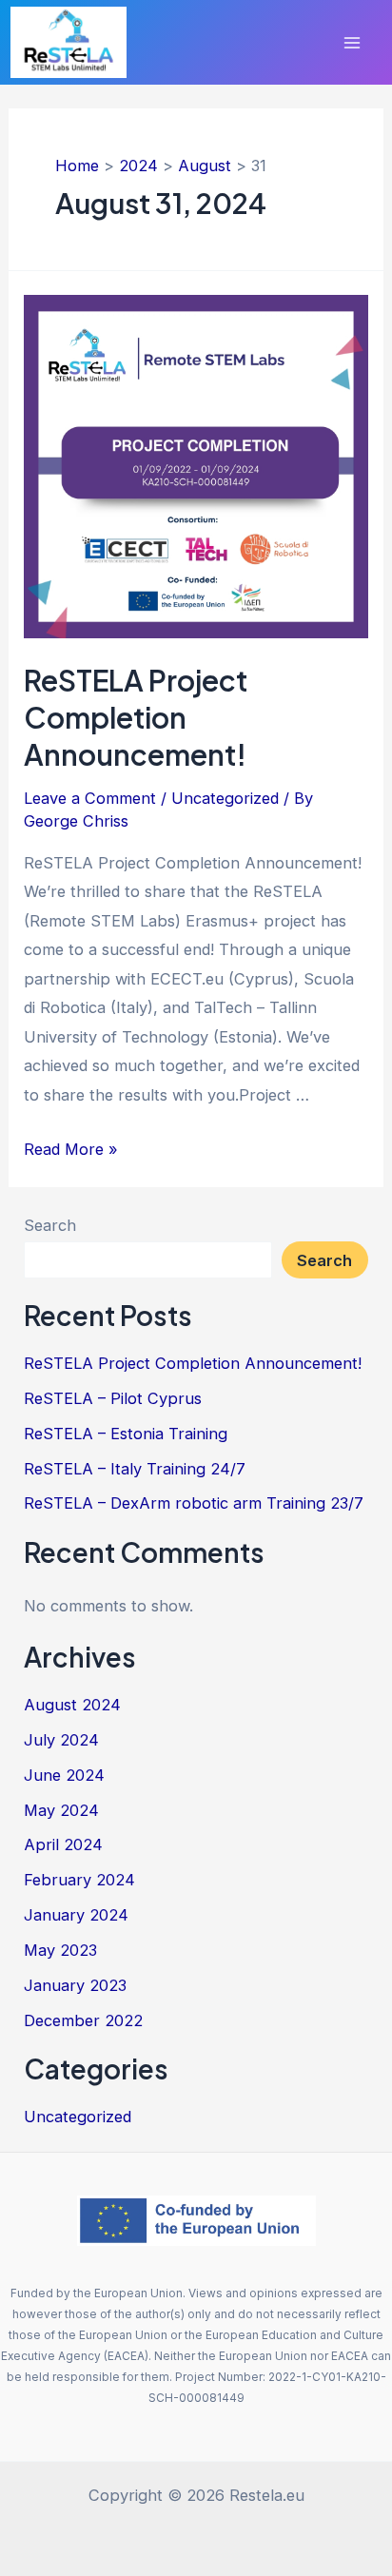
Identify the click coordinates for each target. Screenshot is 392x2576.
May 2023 (60, 1950)
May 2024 (61, 1810)
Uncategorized (225, 798)
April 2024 (63, 1844)
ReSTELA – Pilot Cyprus (113, 1398)
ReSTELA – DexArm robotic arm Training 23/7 (194, 1503)
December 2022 (83, 2020)
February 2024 (79, 1880)
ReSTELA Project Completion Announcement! (136, 717)
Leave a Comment (90, 798)
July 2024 (61, 1740)
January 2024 (76, 1915)
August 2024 (72, 1705)
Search (50, 1225)
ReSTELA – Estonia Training (126, 1434)
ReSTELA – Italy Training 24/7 (135, 1469)
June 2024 (64, 1775)
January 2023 (75, 1985)
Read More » (71, 1149)
